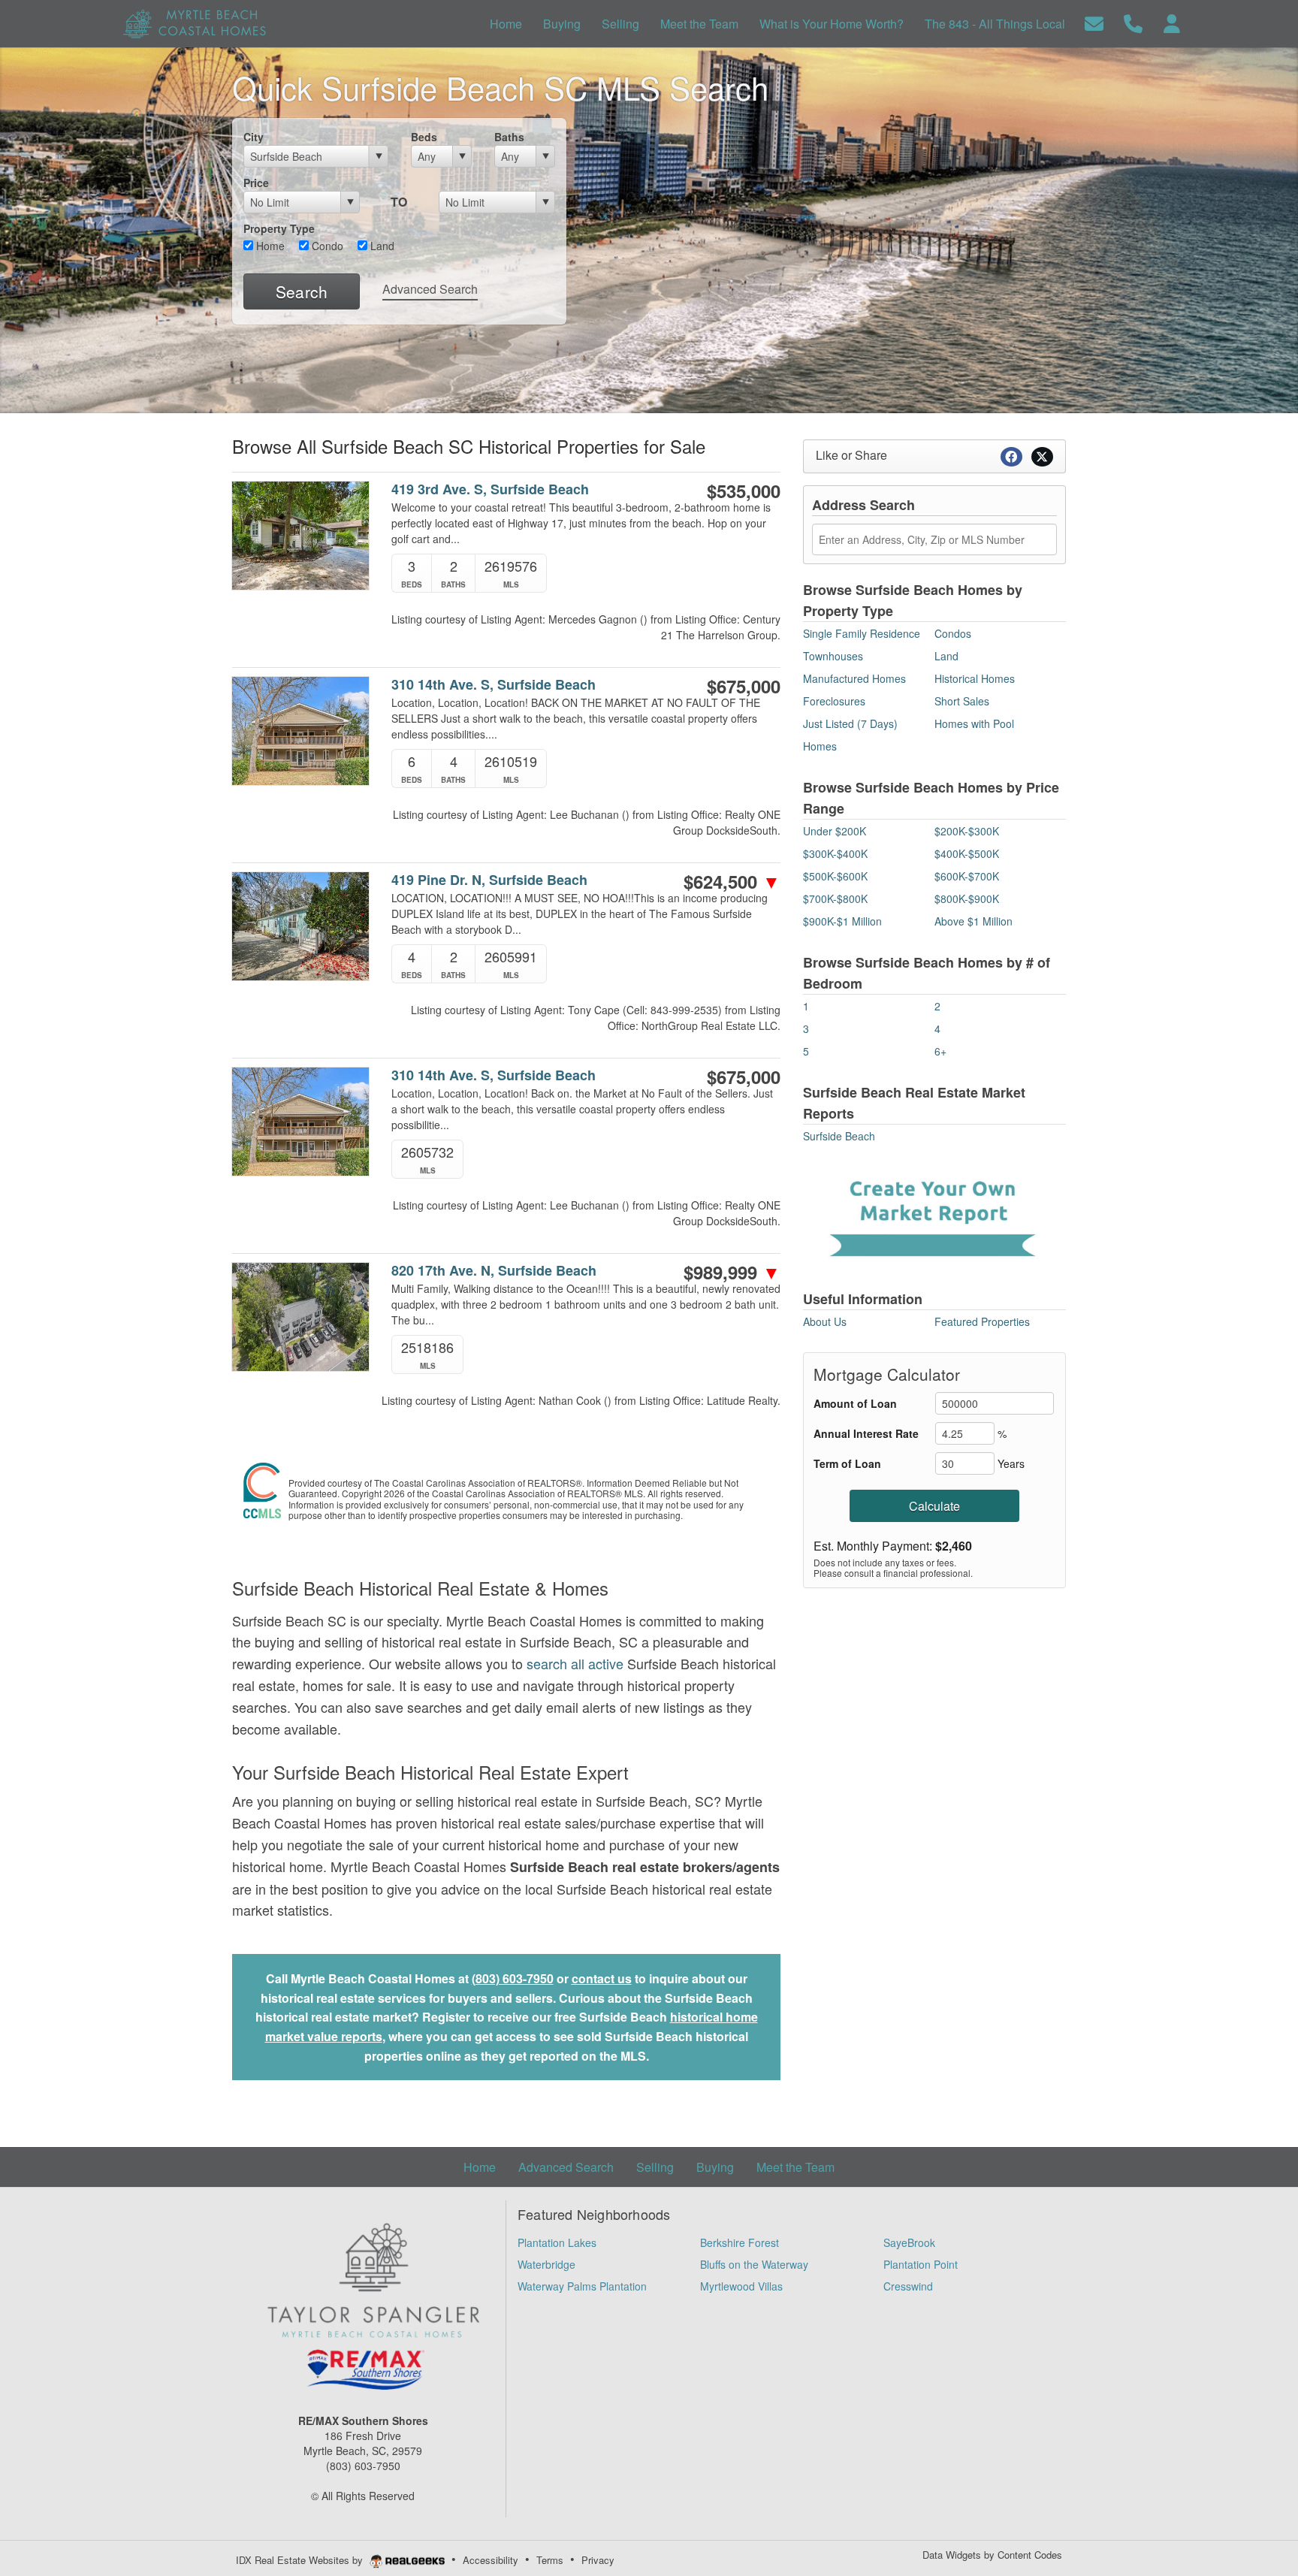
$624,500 (732, 881)
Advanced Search (430, 289)
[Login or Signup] (1172, 22)
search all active (575, 1663)
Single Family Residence (862, 633)
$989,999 (732, 1272)
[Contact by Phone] (1133, 22)
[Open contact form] (1094, 22)
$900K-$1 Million (842, 921)
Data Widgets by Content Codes (992, 2555)
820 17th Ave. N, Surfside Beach (494, 1271)
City (254, 137)
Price (256, 183)
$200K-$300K (967, 831)
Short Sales (962, 701)
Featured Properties (982, 1321)
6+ (940, 1051)
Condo (326, 246)
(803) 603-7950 (513, 1978)
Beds (424, 137)
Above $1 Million (973, 921)
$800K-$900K (967, 898)
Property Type (279, 228)
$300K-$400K (835, 853)
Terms (550, 2560)
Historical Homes (975, 678)
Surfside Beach (839, 1136)
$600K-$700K (967, 876)
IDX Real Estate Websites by (301, 2560)
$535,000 (744, 491)
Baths (509, 137)
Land (381, 246)
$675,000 (744, 686)
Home (269, 246)
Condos (953, 633)
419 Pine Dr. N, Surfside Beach (489, 880)
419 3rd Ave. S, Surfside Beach (490, 489)
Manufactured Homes (854, 678)
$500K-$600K (835, 876)
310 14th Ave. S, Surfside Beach (494, 685)
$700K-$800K (835, 898)
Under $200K (835, 831)
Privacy (598, 2560)
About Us (825, 1321)
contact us (602, 1978)
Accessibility (491, 2560)
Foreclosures (834, 701)
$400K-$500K (967, 853)
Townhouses (833, 656)
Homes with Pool (974, 723)
